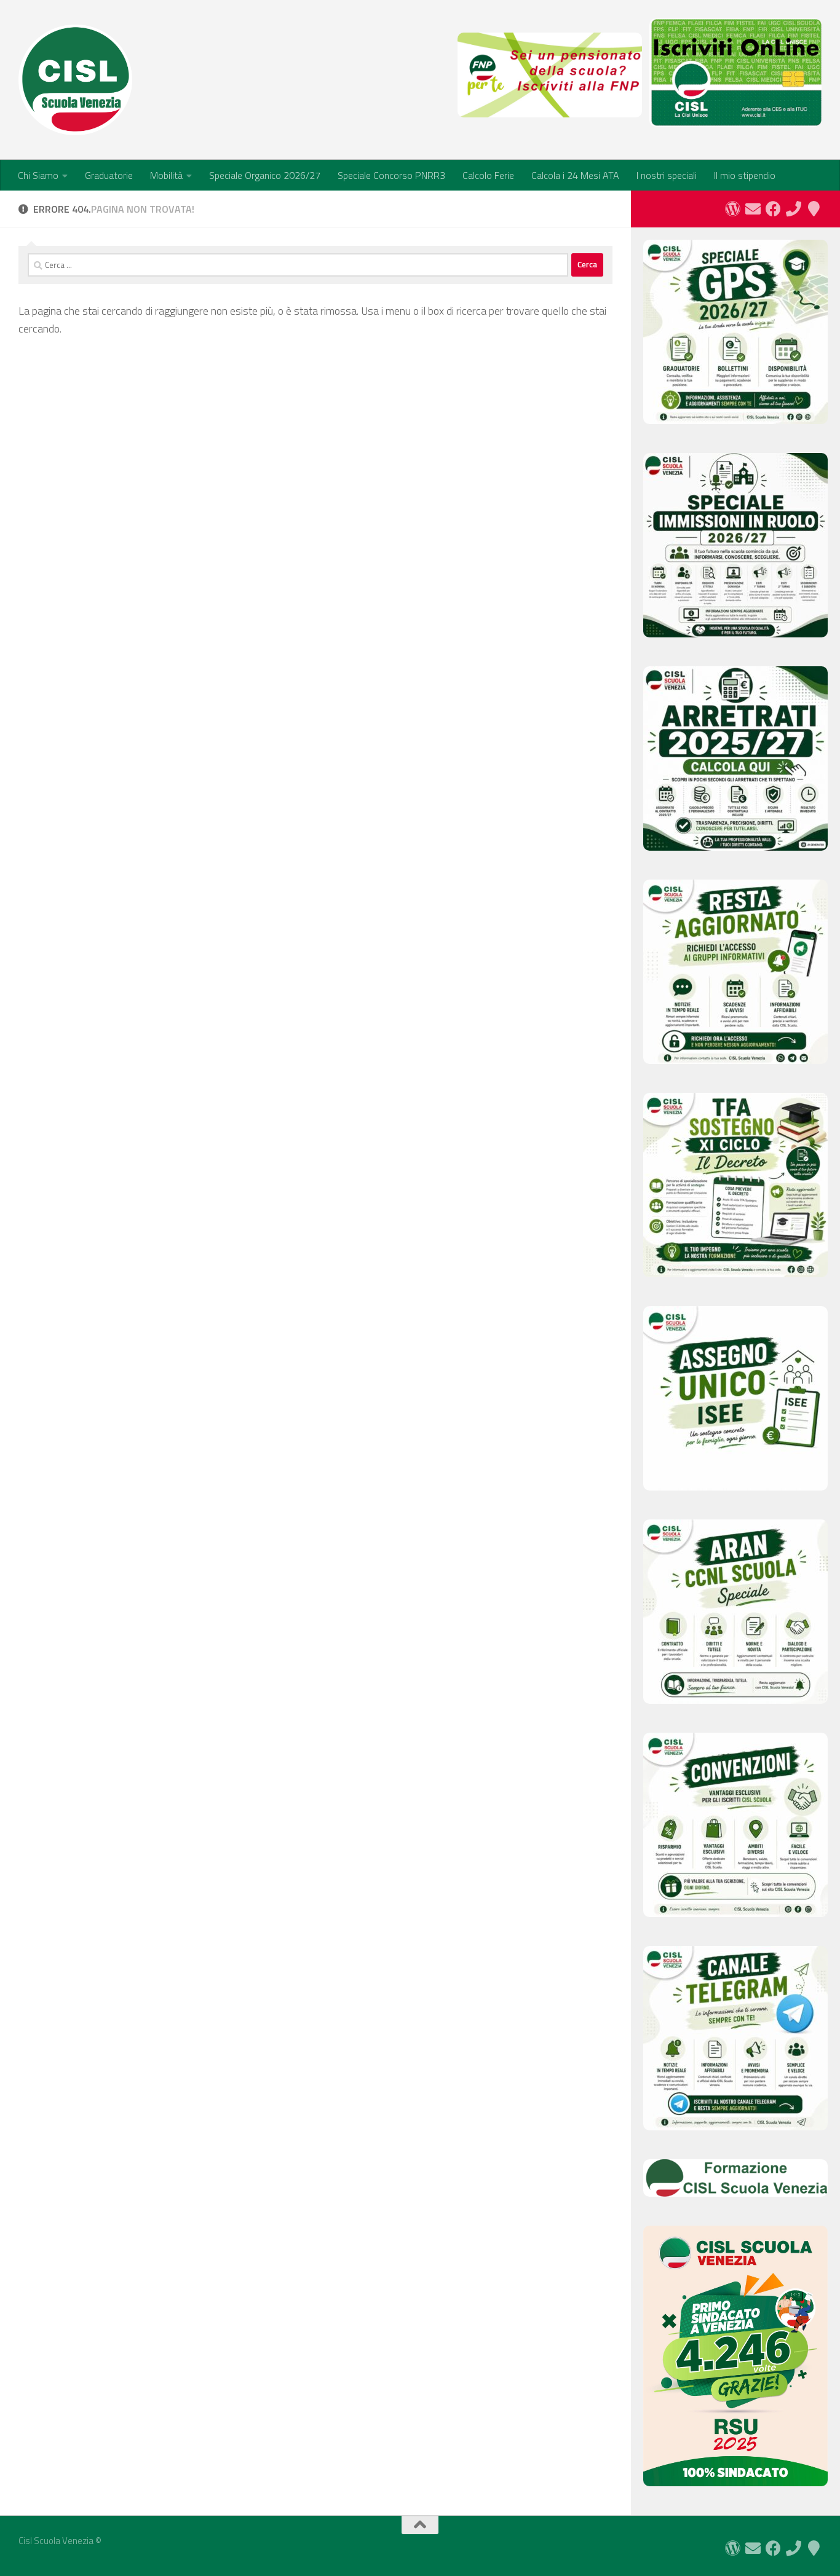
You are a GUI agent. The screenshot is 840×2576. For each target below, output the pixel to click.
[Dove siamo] (814, 209)
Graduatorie (109, 175)
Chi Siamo (38, 175)
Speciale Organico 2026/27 (265, 175)
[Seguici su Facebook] (773, 209)
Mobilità (166, 175)
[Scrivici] (753, 209)
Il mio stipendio (745, 175)
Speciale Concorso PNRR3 (391, 175)
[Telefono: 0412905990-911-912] (794, 209)
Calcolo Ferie (488, 175)
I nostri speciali (667, 175)
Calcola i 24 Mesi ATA (575, 175)
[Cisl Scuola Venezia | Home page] (75, 80)
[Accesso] (733, 209)
